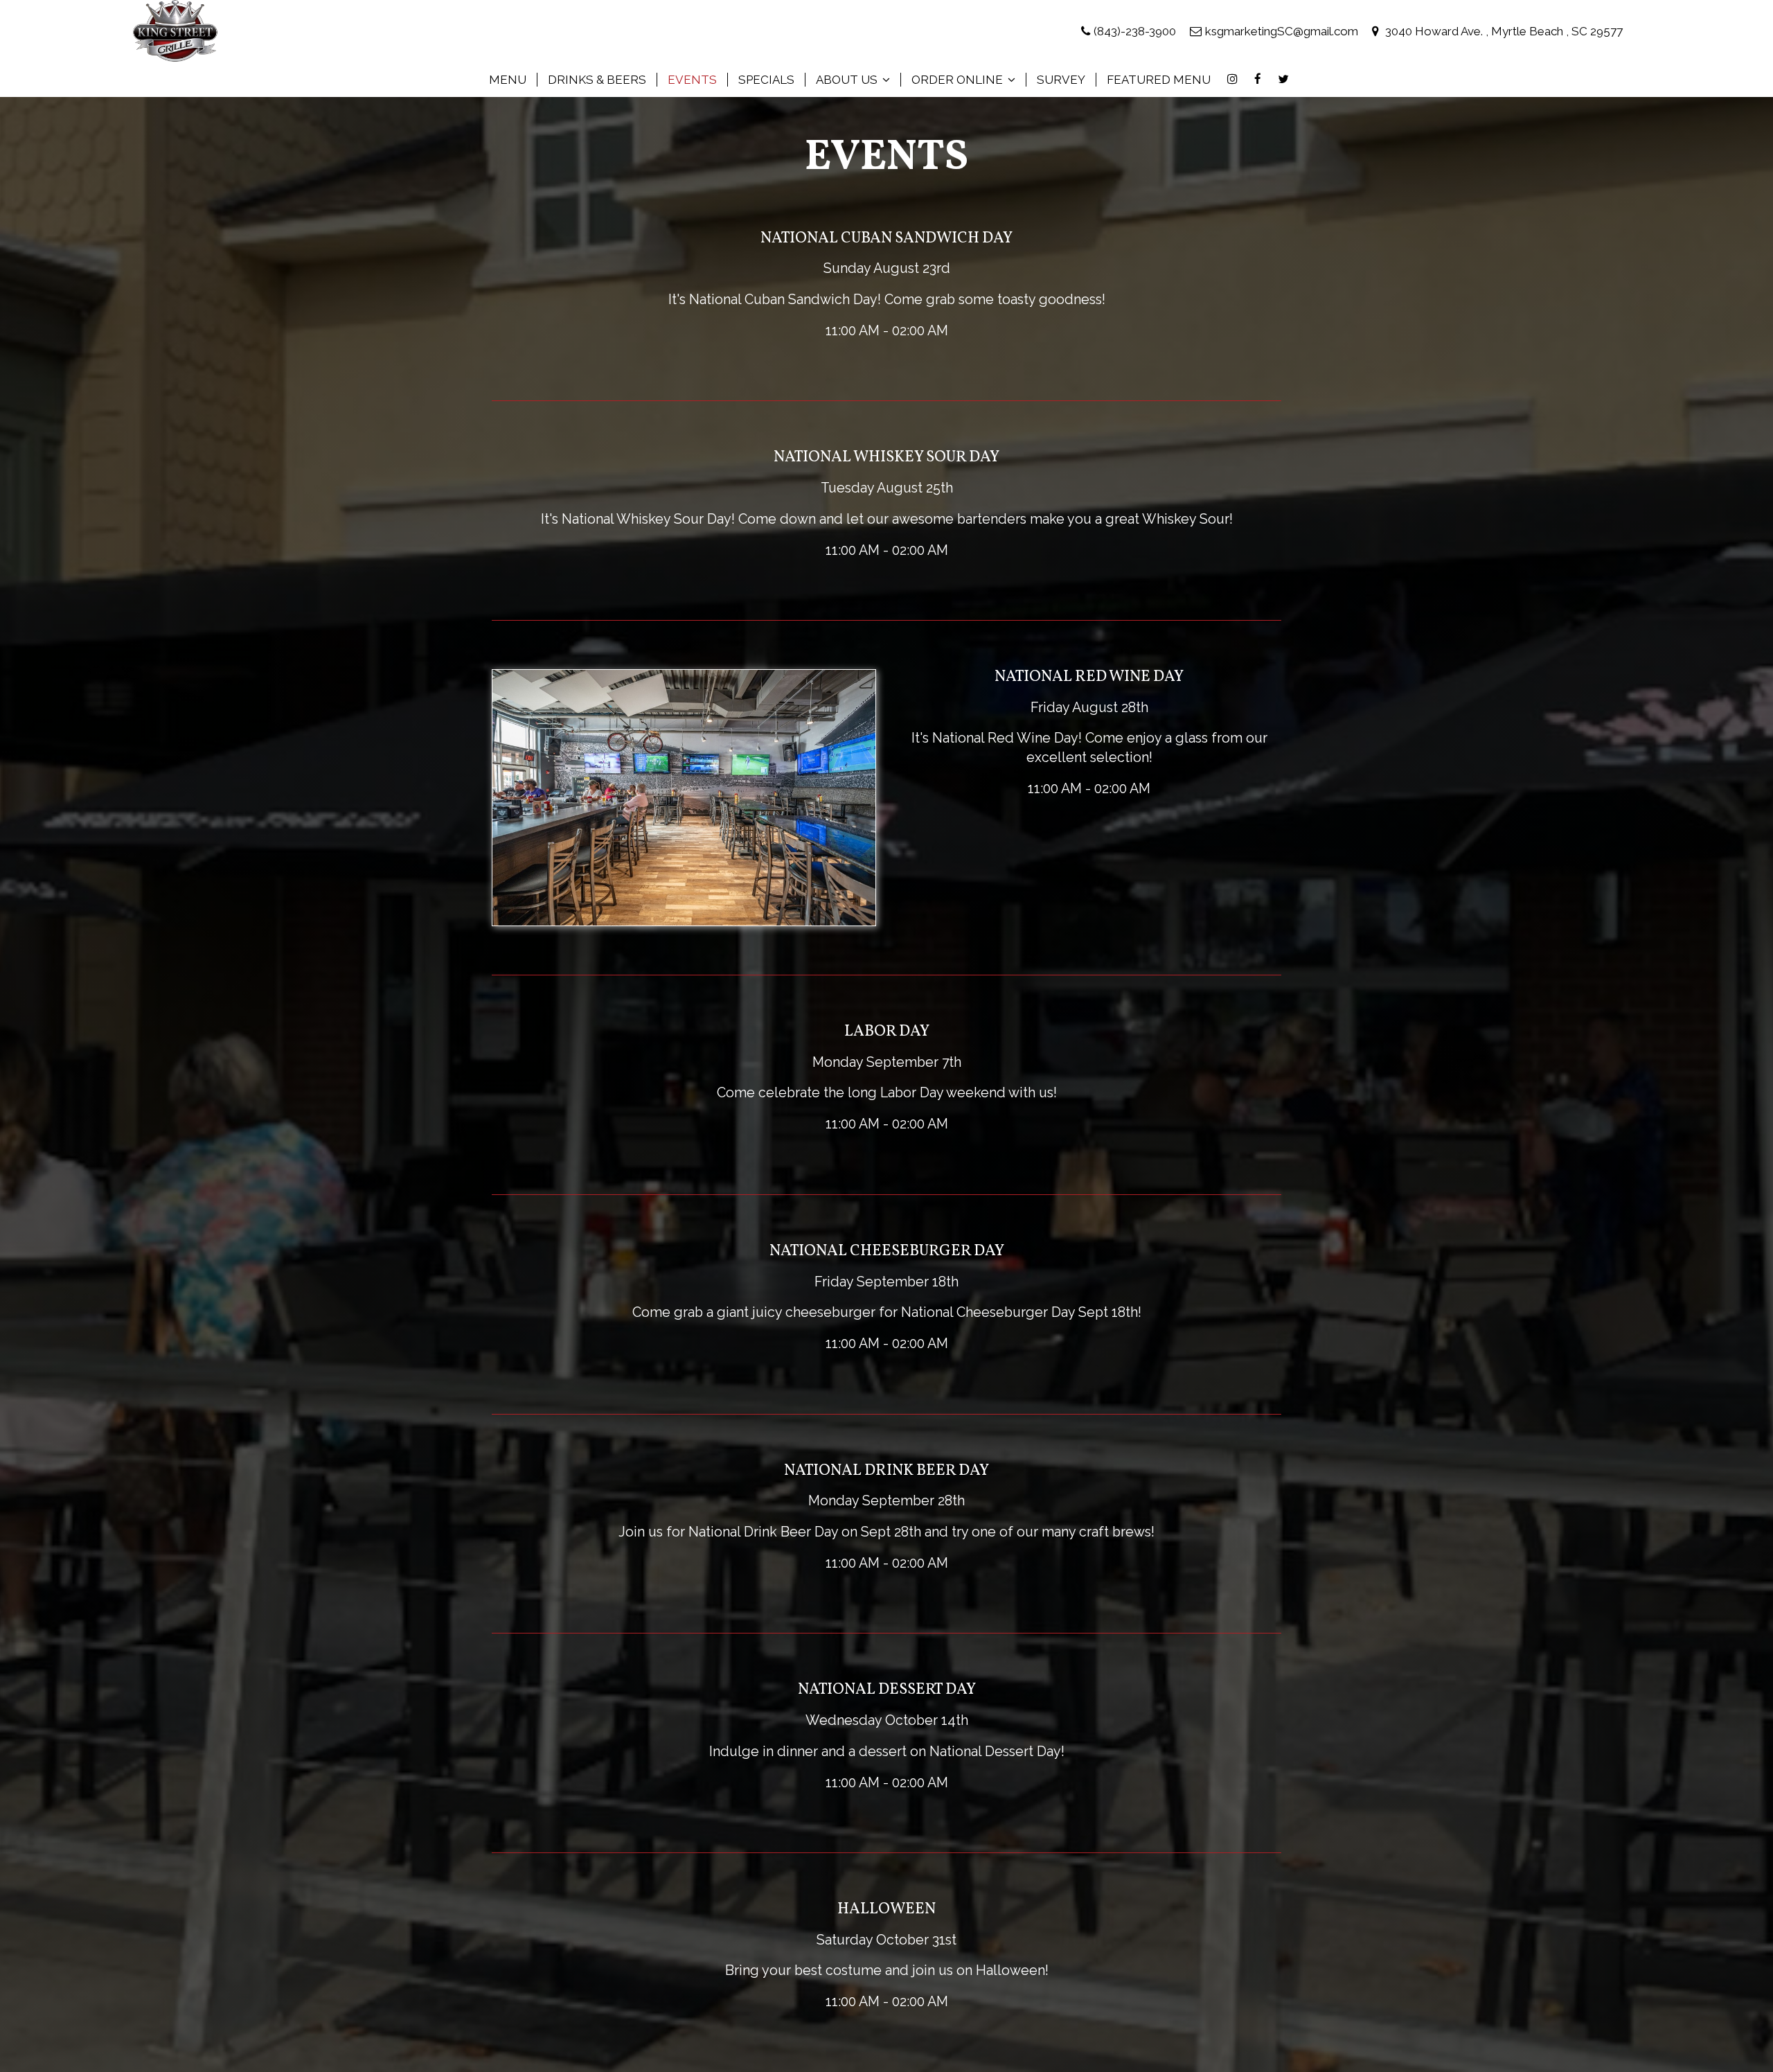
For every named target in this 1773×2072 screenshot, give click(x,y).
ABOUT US (848, 80)
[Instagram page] (1232, 79)
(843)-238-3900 (1135, 31)
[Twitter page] (1283, 79)
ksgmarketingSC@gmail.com (1282, 31)
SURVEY (1061, 80)
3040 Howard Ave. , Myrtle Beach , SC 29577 (1503, 31)
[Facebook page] (1258, 79)
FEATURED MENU (1159, 80)
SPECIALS (766, 80)
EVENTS (692, 80)
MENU (508, 80)
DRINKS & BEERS (597, 80)
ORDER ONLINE (959, 80)
